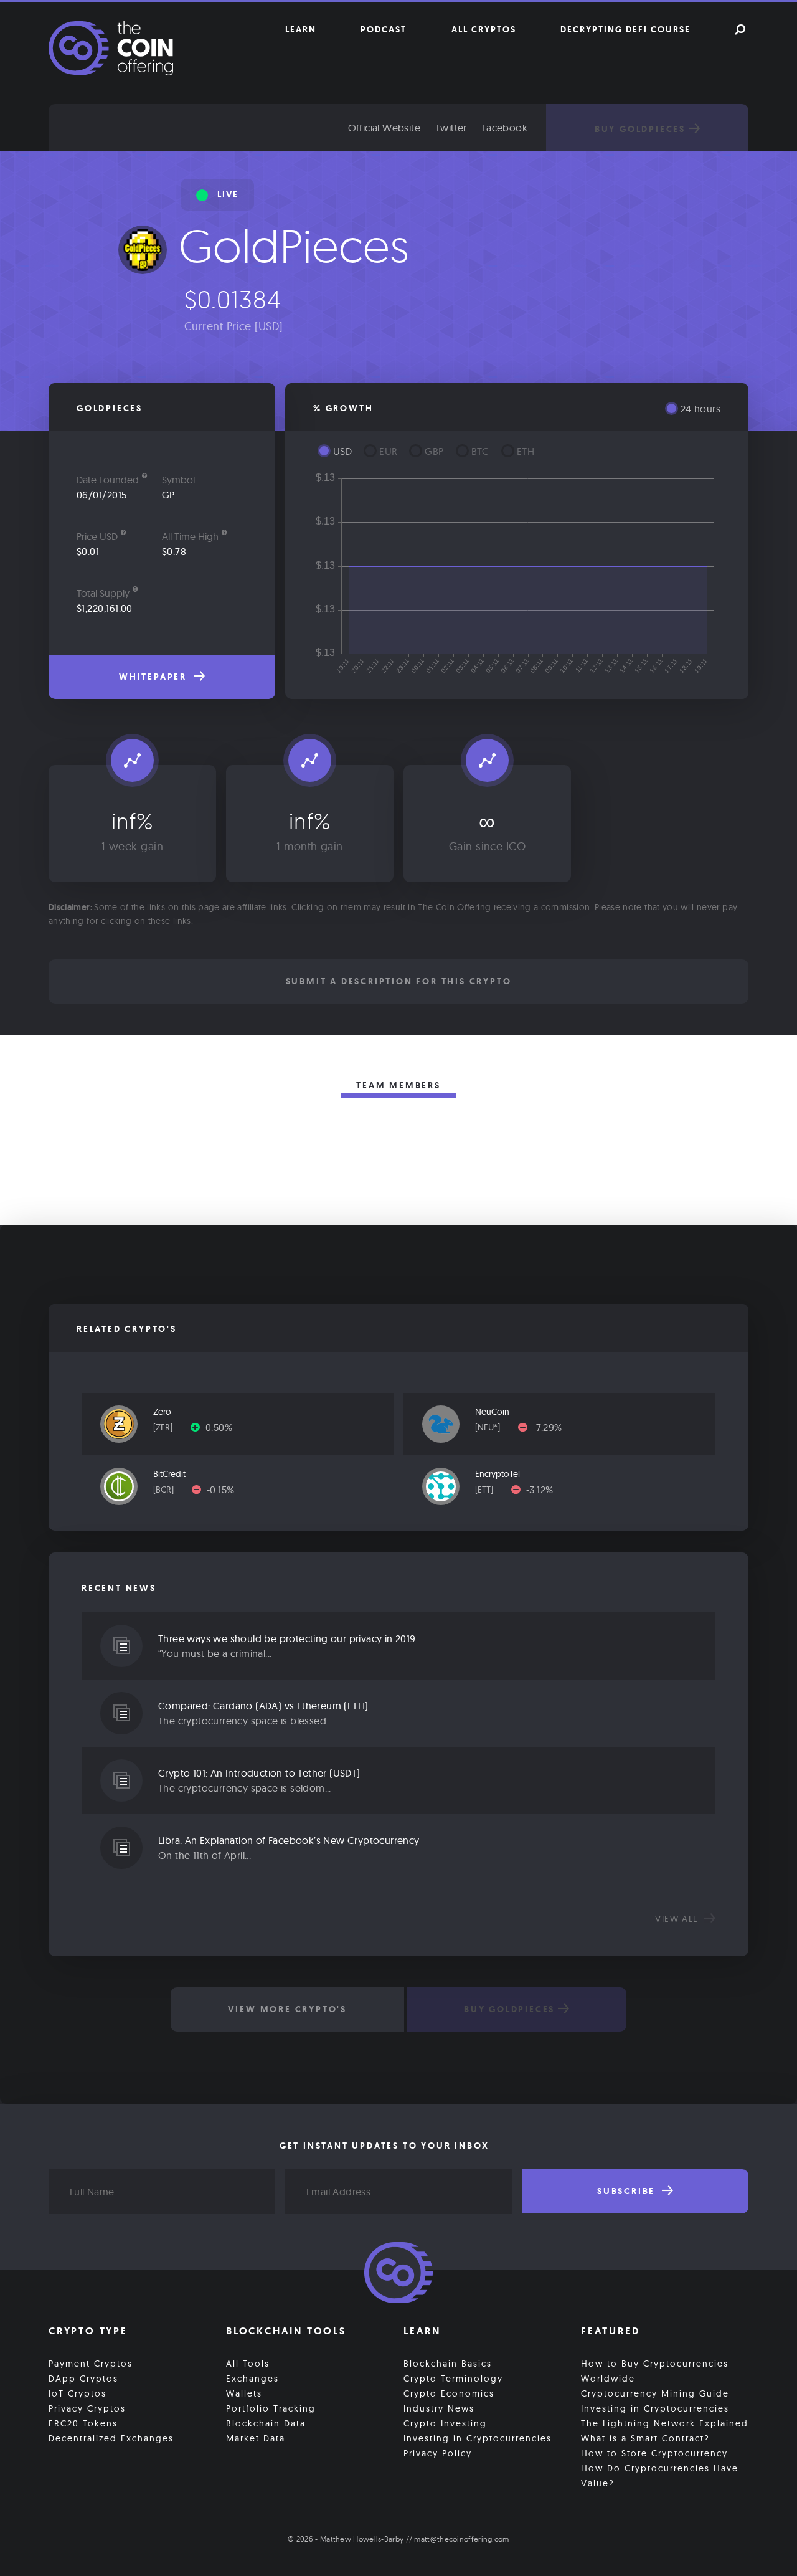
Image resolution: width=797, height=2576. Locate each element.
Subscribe (628, 2191)
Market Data (256, 2438)
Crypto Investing (445, 2423)
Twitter (451, 128)
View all (678, 1919)
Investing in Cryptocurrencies (478, 2438)
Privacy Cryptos (87, 2408)
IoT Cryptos (78, 2393)
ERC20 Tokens (83, 2423)
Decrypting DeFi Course (625, 29)
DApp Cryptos (83, 2379)
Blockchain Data (266, 2423)
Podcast (384, 29)
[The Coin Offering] (398, 2274)
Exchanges (252, 2379)
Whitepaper (155, 677)
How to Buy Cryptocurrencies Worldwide (655, 2371)
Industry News (439, 2408)
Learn (301, 29)
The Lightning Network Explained (665, 2423)
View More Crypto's (287, 2009)
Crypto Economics (449, 2393)
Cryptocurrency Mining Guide (655, 2393)
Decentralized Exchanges (111, 2438)
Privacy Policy (438, 2453)
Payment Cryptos (91, 2364)
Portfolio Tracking (271, 2408)
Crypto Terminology (453, 2379)
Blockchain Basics (448, 2364)
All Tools (248, 2364)
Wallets (244, 2393)
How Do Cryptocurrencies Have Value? (660, 2476)
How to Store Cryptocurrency (654, 2453)
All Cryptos (484, 29)
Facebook (505, 128)
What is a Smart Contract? (645, 2438)
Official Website (384, 128)
